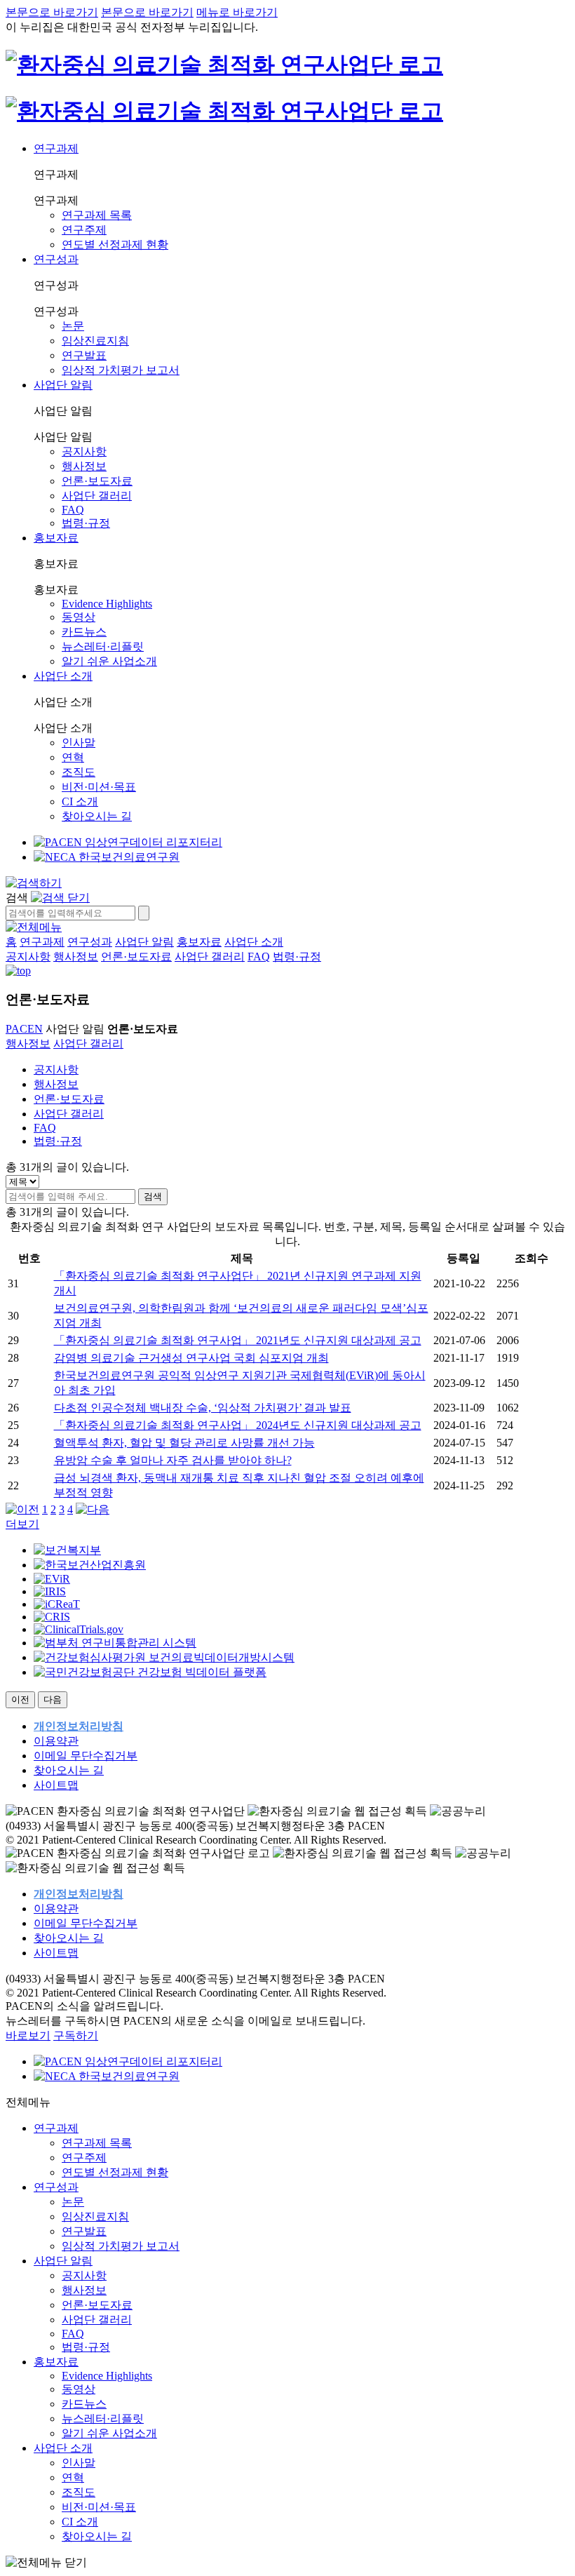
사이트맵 (56, 1785)
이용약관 (56, 1741)
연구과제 (56, 148)
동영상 (79, 617)
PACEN (24, 1029)
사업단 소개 (63, 676)
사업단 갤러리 (97, 496)
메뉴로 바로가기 (237, 12)
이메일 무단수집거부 (86, 1756)
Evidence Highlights (107, 604)
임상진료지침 (95, 341)
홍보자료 (56, 538)
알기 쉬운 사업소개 (109, 661)
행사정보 (84, 466)
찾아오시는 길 (97, 816)
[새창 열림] (128, 842)
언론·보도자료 (97, 481)
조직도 (79, 772)
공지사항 (84, 451)
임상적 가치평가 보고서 (121, 370)
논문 (73, 326)
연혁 (73, 757)
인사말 (79, 743)
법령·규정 (86, 523)
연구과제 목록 (97, 215)
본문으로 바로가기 (52, 12)
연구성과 (56, 259)
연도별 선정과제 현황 (115, 244)
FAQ (73, 510)
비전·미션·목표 (99, 787)
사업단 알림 (63, 385)
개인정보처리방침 (79, 1726)
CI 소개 (80, 801)
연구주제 (84, 230)
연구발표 (84, 355)
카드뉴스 (84, 632)
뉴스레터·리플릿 (103, 646)
